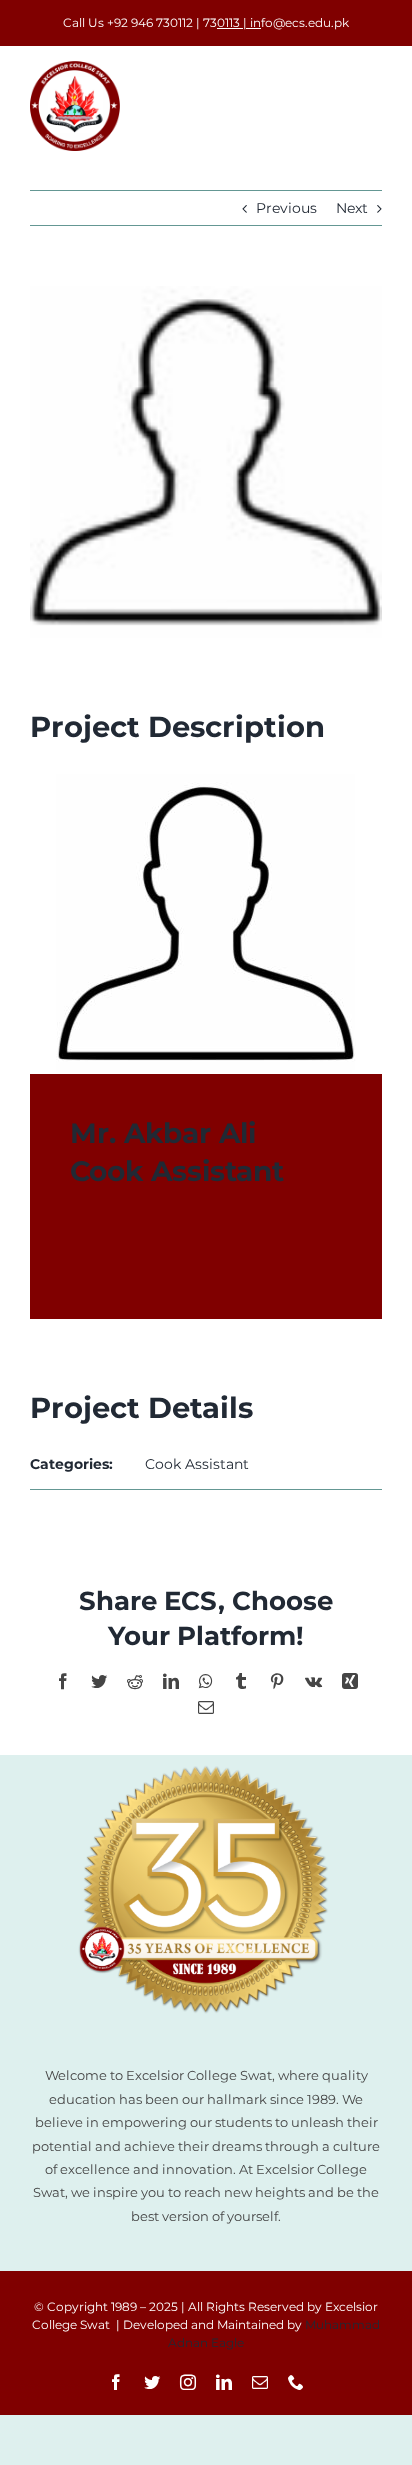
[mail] (260, 2382)
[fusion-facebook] (78, 1261)
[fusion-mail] (150, 1261)
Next (352, 208)
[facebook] (116, 2382)
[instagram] (188, 2382)
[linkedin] (224, 2382)
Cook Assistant (197, 1464)
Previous (286, 208)
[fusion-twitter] (114, 1261)
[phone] (296, 2382)
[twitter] (152, 2382)
